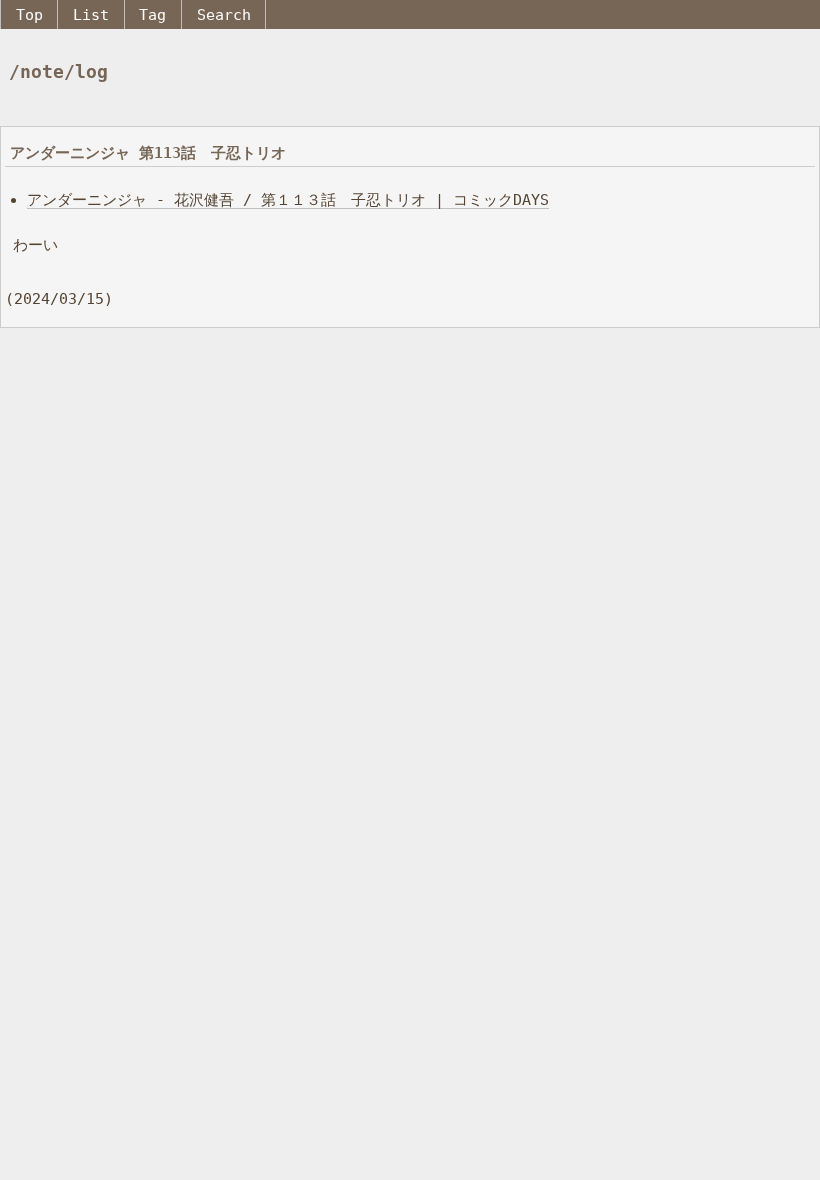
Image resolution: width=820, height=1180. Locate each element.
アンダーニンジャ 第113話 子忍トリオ (148, 152)
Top (29, 14)
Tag (152, 14)
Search (224, 14)
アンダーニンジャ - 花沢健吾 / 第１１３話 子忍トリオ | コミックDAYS (288, 199)
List (91, 14)
